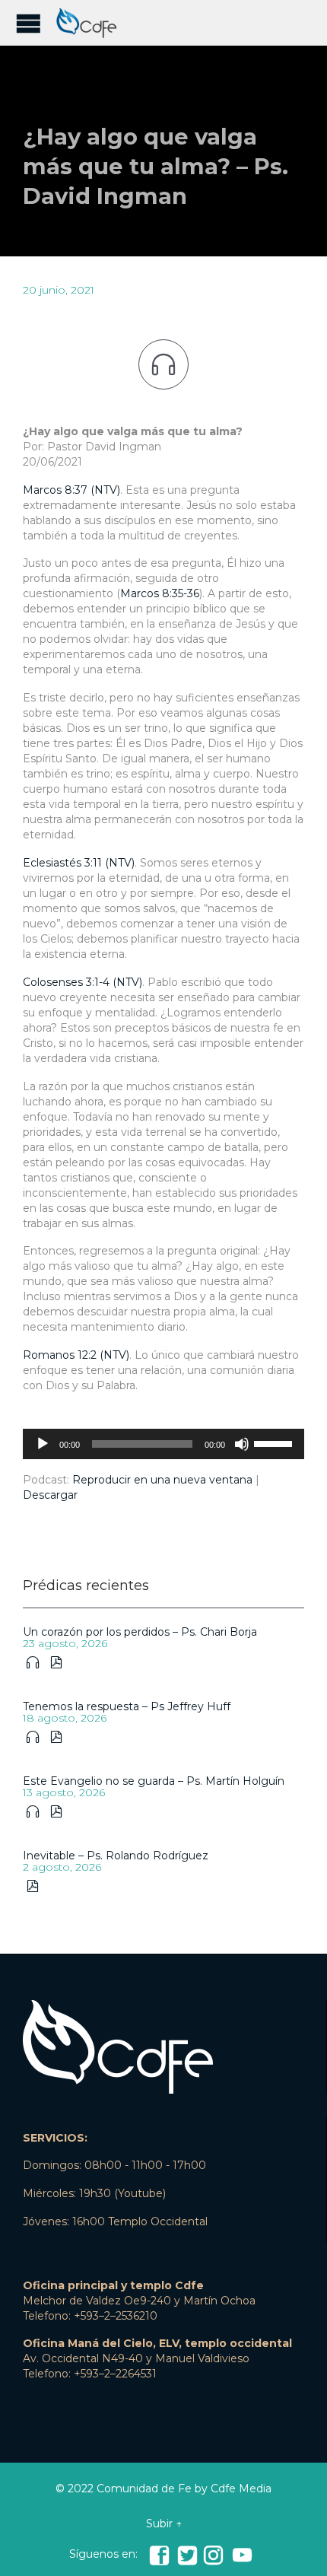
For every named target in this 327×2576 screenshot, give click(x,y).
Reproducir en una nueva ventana (162, 1480)
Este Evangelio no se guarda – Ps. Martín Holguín (154, 1781)
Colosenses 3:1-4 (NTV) (83, 982)
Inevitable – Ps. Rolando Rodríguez (116, 1856)
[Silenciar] (242, 1444)
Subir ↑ (164, 2524)
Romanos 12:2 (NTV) (76, 1355)
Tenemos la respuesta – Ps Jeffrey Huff (127, 1706)
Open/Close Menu (29, 23)
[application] (163, 1444)
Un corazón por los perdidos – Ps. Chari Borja (140, 1632)
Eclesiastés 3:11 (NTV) (79, 863)
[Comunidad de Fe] (91, 23)
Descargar (50, 1495)
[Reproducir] (43, 1444)
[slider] (275, 1442)
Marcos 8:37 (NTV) (71, 490)
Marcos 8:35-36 (160, 593)
